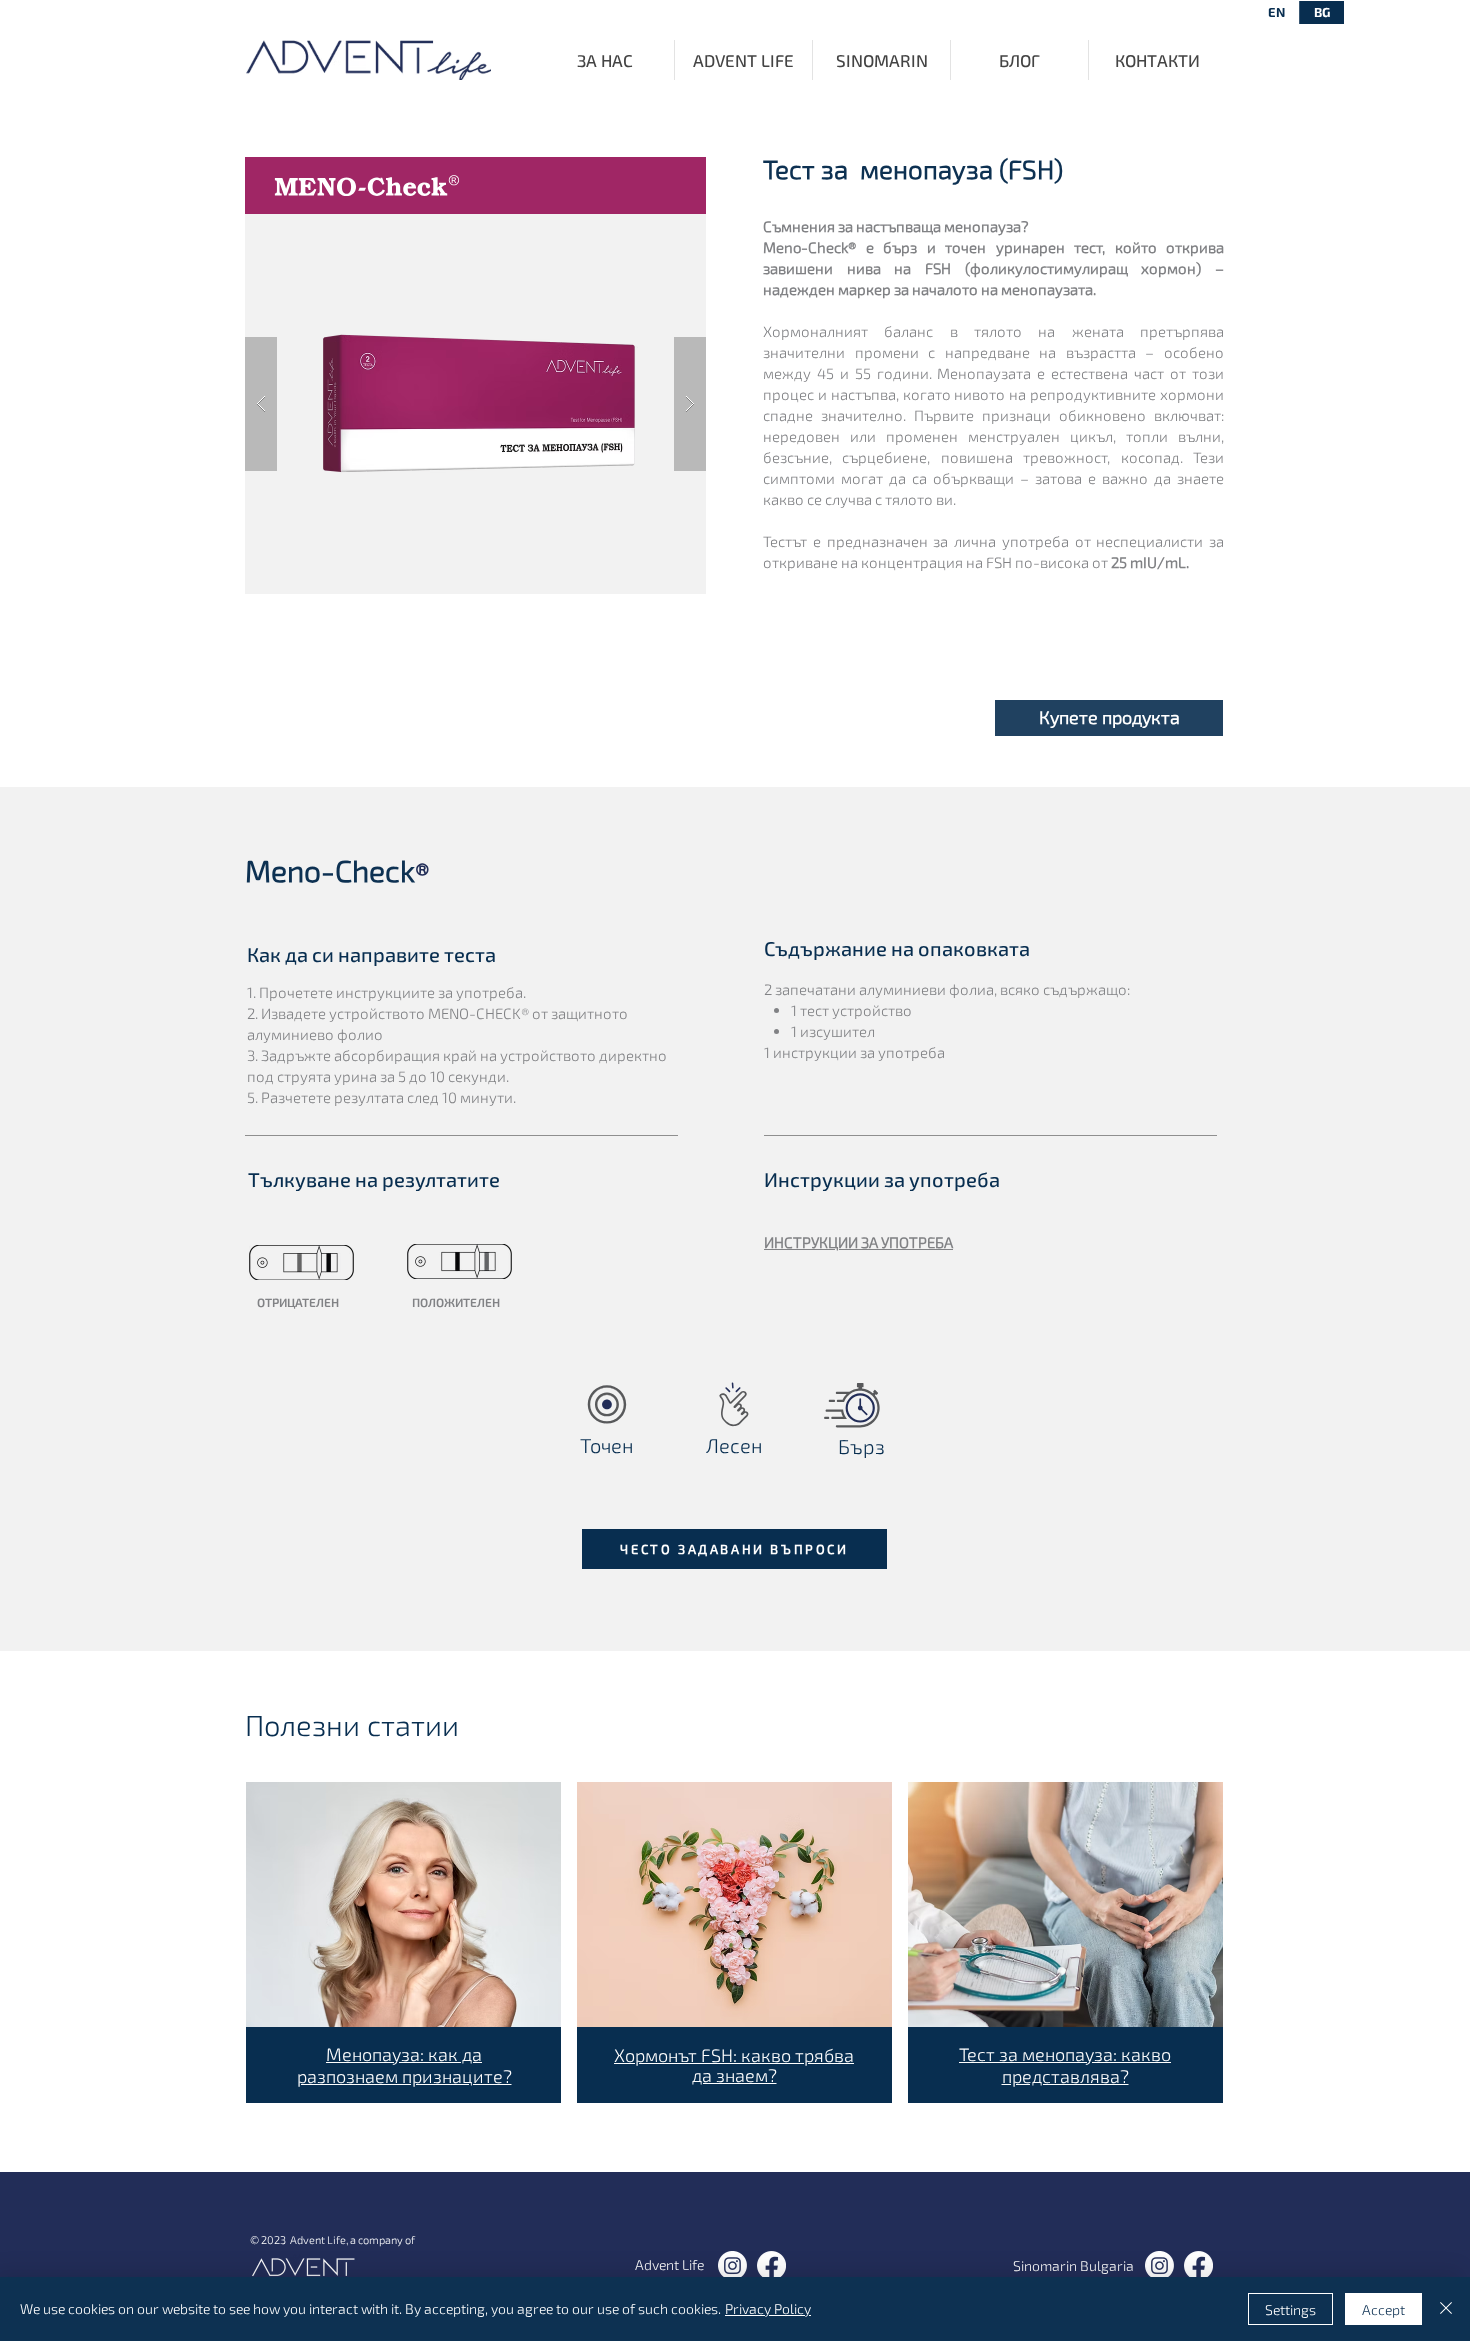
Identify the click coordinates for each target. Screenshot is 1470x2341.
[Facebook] (771, 2265)
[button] (1109, 718)
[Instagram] (732, 2265)
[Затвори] (1446, 2309)
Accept (1383, 2309)
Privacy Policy (768, 2308)
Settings (1290, 2309)
